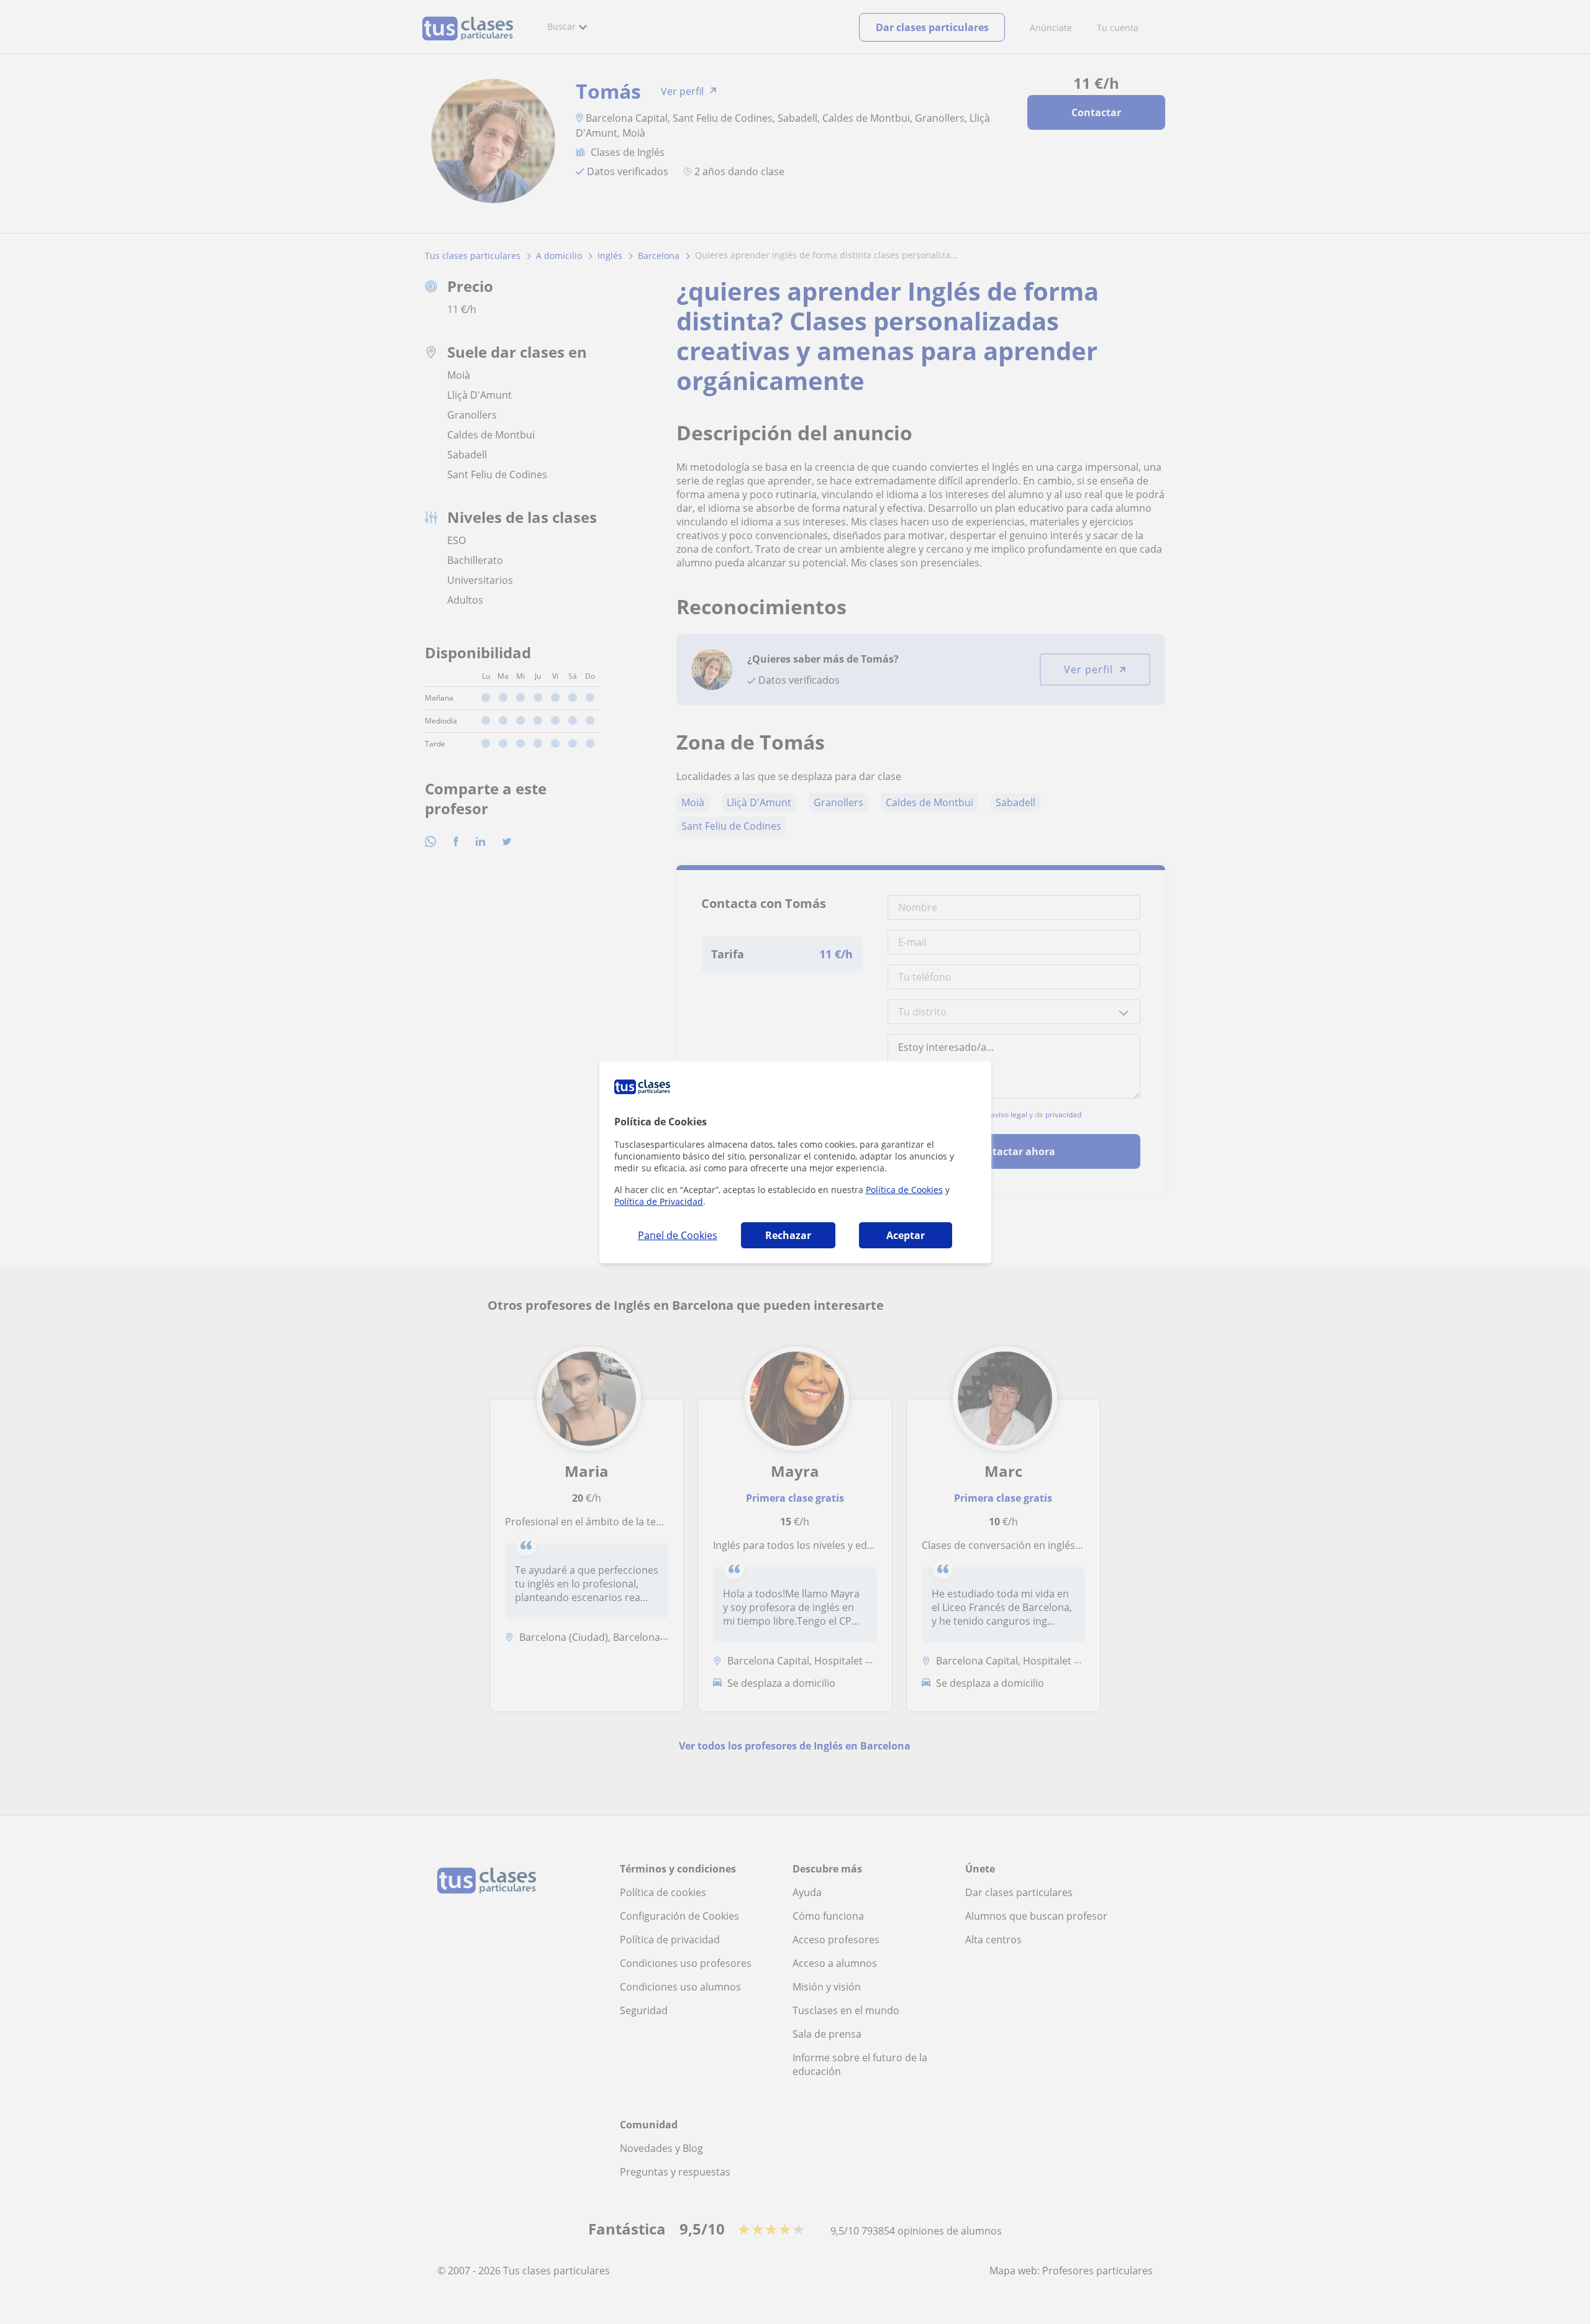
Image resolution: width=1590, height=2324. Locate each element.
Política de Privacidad (659, 1201)
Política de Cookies (904, 1190)
